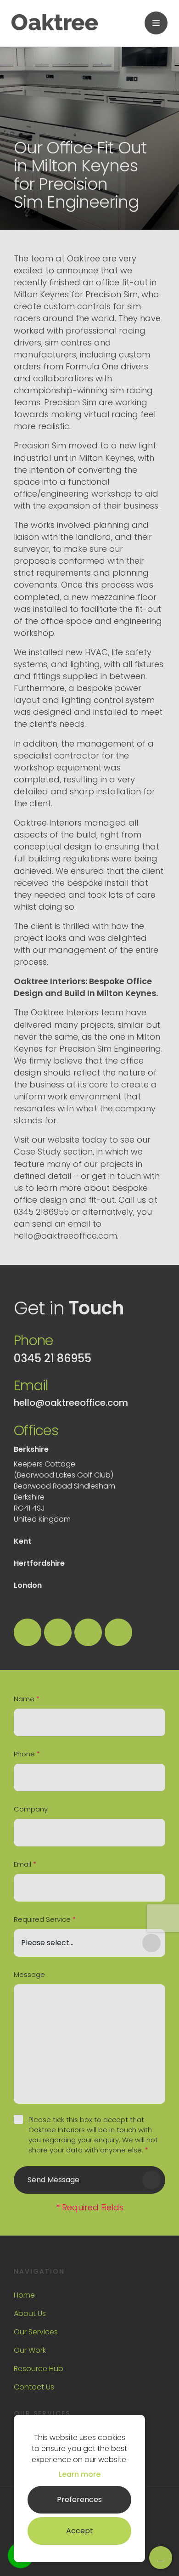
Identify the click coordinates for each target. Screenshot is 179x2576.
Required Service (45, 1919)
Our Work (30, 2350)
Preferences (79, 2500)
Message (29, 1974)
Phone (27, 1754)
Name (27, 1699)
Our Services (36, 2332)
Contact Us (34, 2387)
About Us (30, 2313)
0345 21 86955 (53, 1359)
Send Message (53, 2180)
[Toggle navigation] (156, 23)
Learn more (80, 2474)
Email (25, 1864)
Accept (80, 2531)
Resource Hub (39, 2369)
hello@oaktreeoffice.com (71, 1403)
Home (24, 2295)
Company (31, 1809)
